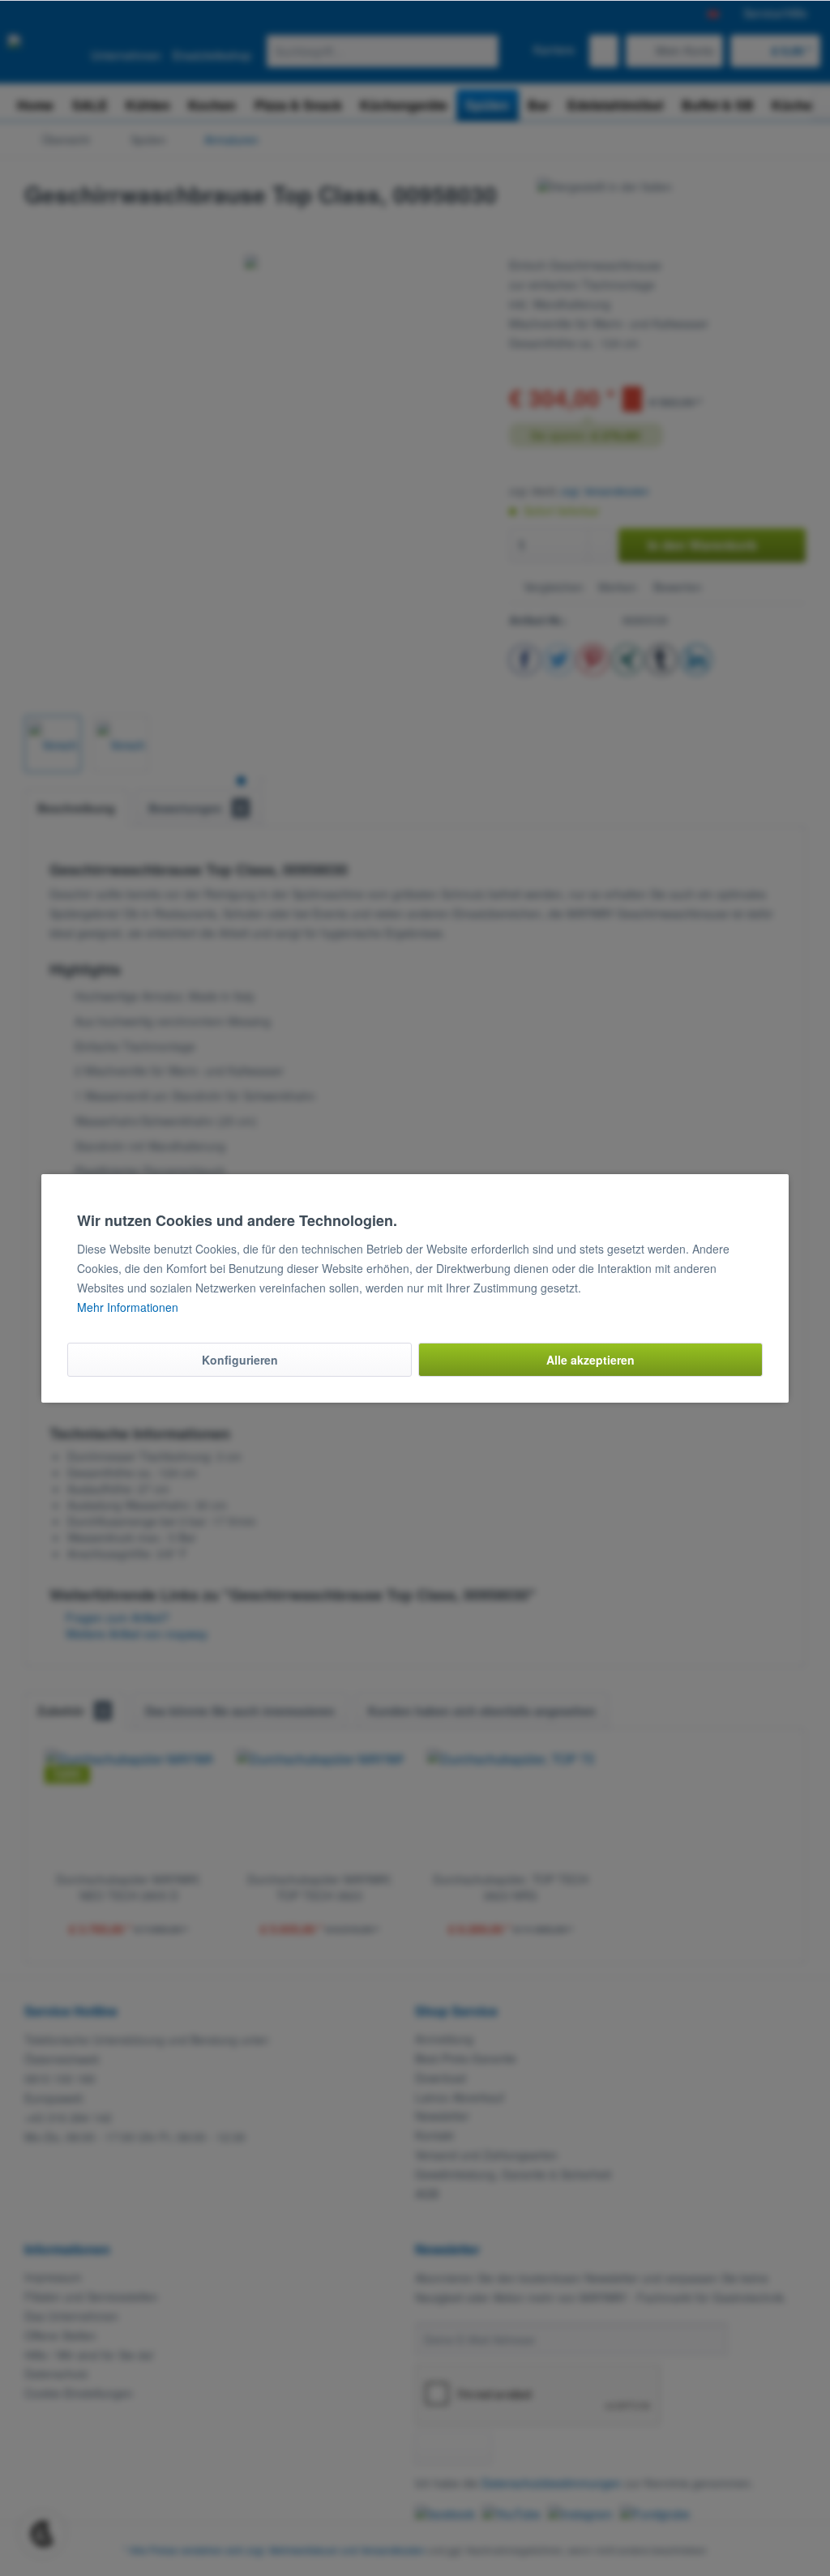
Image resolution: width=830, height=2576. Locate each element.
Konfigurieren (240, 1360)
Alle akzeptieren (590, 1360)
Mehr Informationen (128, 1307)
